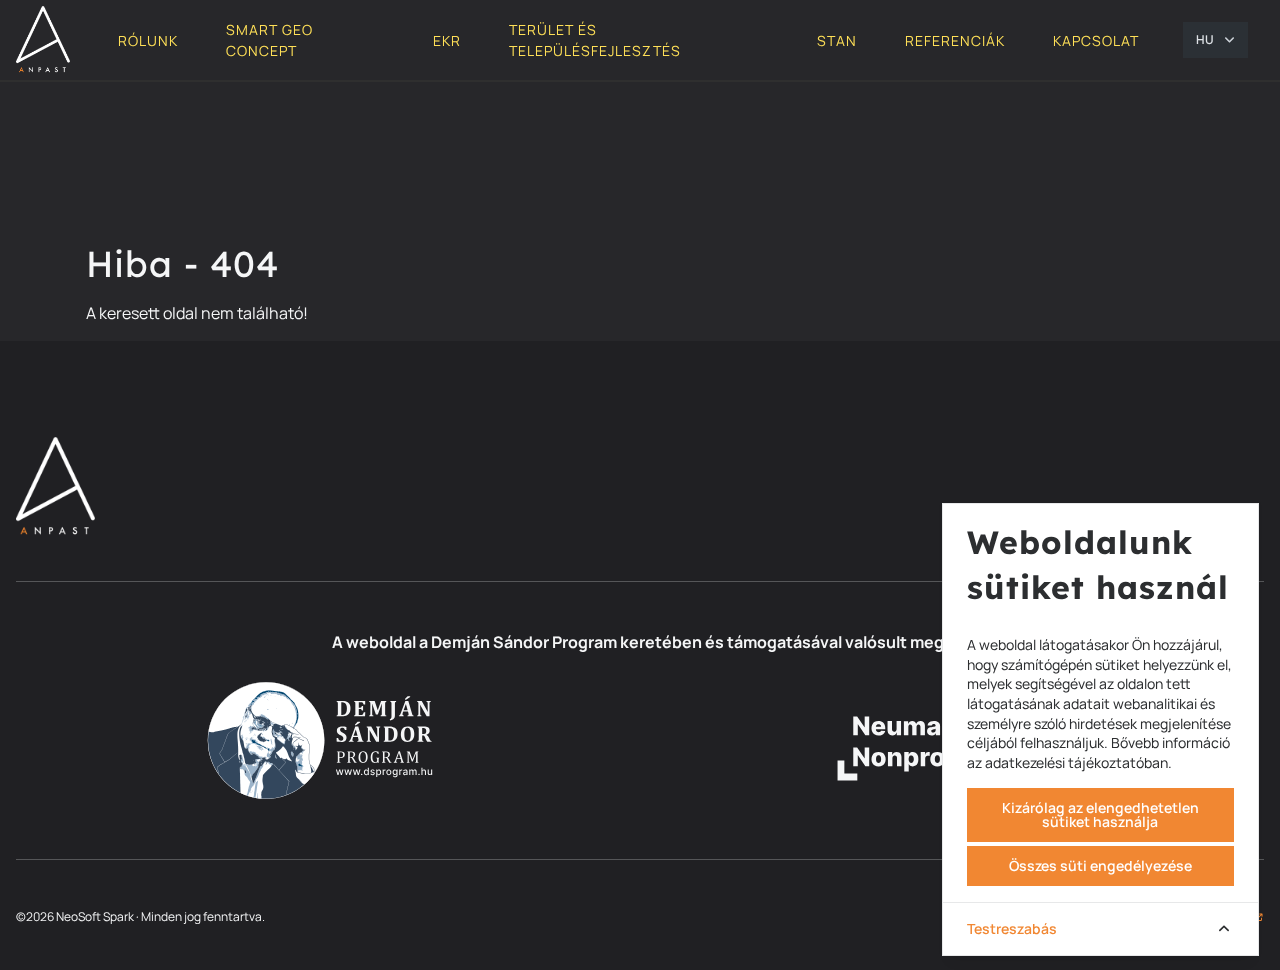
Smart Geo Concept (269, 40)
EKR (447, 40)
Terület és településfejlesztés (595, 40)
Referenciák (955, 40)
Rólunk (148, 40)
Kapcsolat (1096, 40)
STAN (837, 40)
